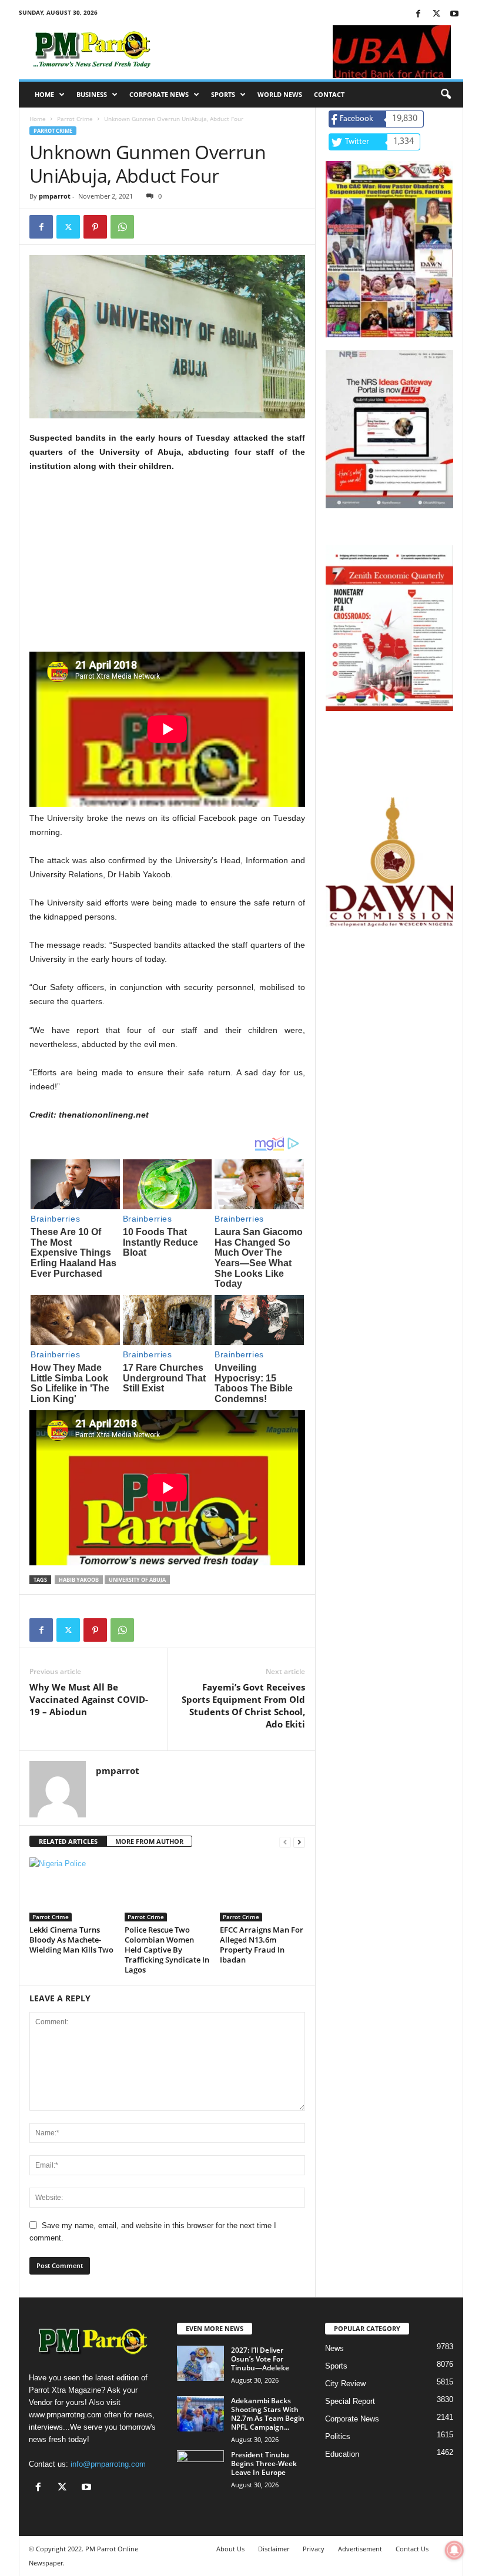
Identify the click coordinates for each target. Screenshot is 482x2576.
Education (342, 2454)
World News (280, 94)
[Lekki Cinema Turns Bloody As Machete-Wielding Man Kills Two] (72, 1889)
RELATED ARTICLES (68, 1841)
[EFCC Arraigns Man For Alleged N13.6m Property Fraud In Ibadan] (262, 1889)
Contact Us (412, 2549)
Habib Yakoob (79, 1580)
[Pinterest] (95, 227)
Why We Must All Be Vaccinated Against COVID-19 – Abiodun (89, 1699)
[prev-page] (285, 1842)
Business (92, 94)
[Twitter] (436, 14)
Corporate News (159, 94)
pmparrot (55, 196)
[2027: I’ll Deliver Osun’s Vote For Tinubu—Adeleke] (200, 2363)
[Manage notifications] (454, 2550)
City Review (345, 2384)
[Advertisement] (167, 569)
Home (44, 94)
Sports (223, 94)
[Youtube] (454, 14)
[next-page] (299, 1842)
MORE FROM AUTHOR (149, 1841)
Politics (338, 2436)
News (334, 2348)
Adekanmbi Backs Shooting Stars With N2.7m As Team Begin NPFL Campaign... (268, 2414)
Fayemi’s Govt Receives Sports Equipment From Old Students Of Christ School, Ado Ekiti (243, 1705)
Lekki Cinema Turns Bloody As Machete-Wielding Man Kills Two (71, 1940)
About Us (230, 2549)
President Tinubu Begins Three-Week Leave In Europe (264, 2463)
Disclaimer (274, 2549)
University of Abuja (137, 1580)
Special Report (350, 2401)
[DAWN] (389, 862)
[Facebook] (418, 14)
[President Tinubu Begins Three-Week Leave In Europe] (200, 2468)
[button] (446, 95)
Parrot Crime (75, 119)
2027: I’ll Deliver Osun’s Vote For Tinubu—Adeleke (260, 2359)
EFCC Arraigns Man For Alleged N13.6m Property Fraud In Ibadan (262, 1945)
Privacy (314, 2549)
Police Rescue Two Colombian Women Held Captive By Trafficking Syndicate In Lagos (167, 1950)
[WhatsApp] (122, 227)
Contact (329, 94)
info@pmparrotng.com (108, 2464)
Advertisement (360, 2549)
